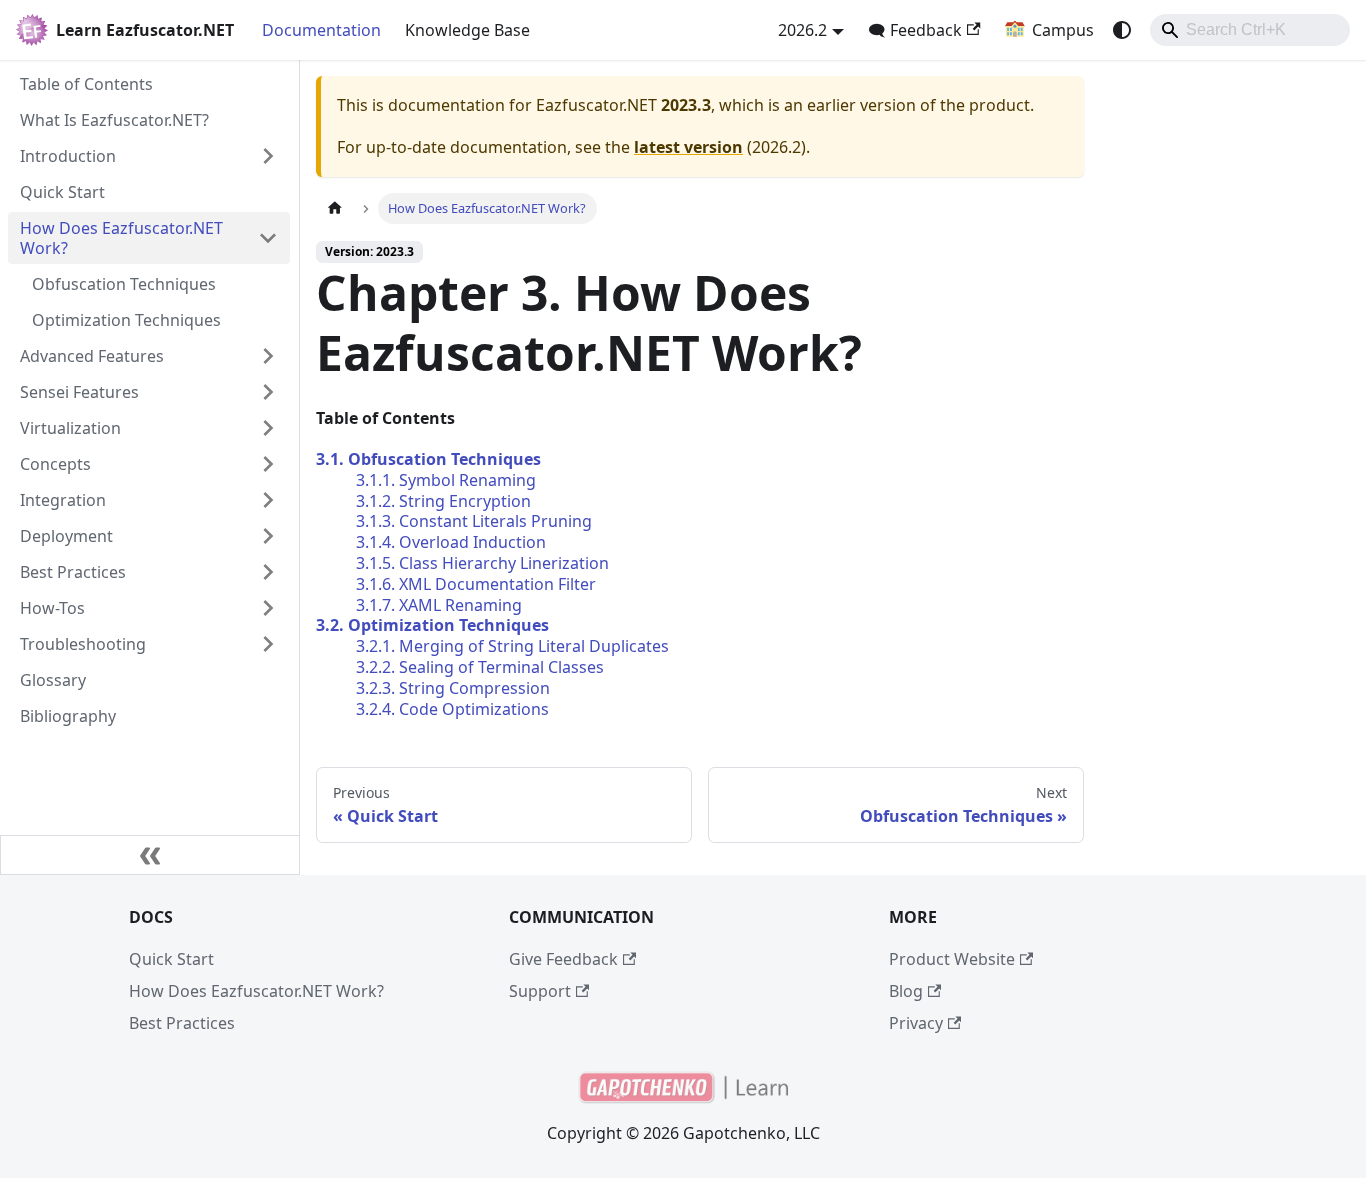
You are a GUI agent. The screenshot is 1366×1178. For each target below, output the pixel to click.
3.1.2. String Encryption (443, 501)
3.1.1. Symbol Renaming (446, 480)
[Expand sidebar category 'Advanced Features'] (268, 356)
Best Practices (182, 1023)
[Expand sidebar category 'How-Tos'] (268, 608)
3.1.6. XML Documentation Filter (476, 584)
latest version (688, 147)
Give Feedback (563, 959)
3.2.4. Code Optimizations (452, 709)
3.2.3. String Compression (453, 688)
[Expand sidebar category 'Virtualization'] (268, 428)
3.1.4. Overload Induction (451, 542)
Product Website (952, 959)
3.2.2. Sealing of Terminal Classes (480, 667)
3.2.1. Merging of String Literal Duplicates (512, 646)
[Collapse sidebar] (150, 855)
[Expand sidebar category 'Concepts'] (268, 464)
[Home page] (335, 208)
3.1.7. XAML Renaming (439, 605)
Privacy (916, 1023)
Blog (906, 991)
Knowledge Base (467, 30)
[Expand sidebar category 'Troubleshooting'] (268, 644)
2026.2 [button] (802, 30)
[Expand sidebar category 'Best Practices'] (268, 572)
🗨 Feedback (915, 30)
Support (540, 991)
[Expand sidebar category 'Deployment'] (268, 536)
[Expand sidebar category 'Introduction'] (268, 156)
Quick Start (171, 959)
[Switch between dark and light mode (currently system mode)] (1122, 30)
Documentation (321, 30)
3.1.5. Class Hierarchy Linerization (482, 563)
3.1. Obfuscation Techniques (428, 459)
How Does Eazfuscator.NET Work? (256, 991)
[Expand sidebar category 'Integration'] (268, 500)
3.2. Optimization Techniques (432, 625)
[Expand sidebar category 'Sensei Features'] (268, 392)
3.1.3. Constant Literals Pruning (474, 521)
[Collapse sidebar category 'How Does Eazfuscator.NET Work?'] (268, 238)
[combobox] (1250, 30)
